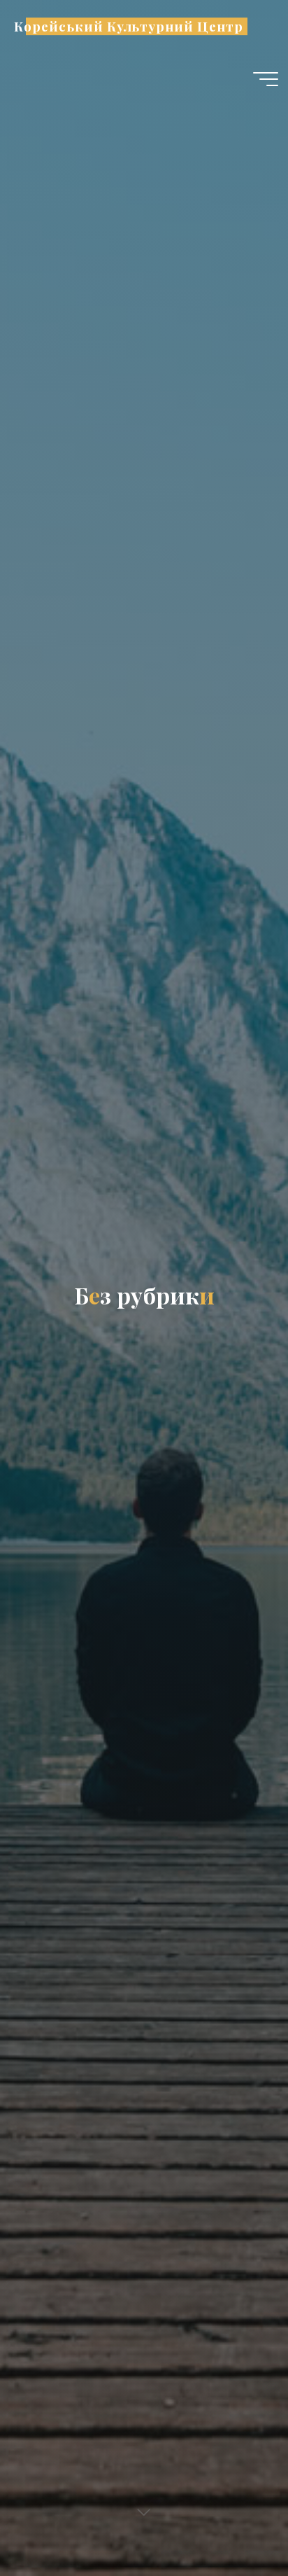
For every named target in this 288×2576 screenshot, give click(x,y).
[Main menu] (266, 79)
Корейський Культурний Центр (128, 26)
